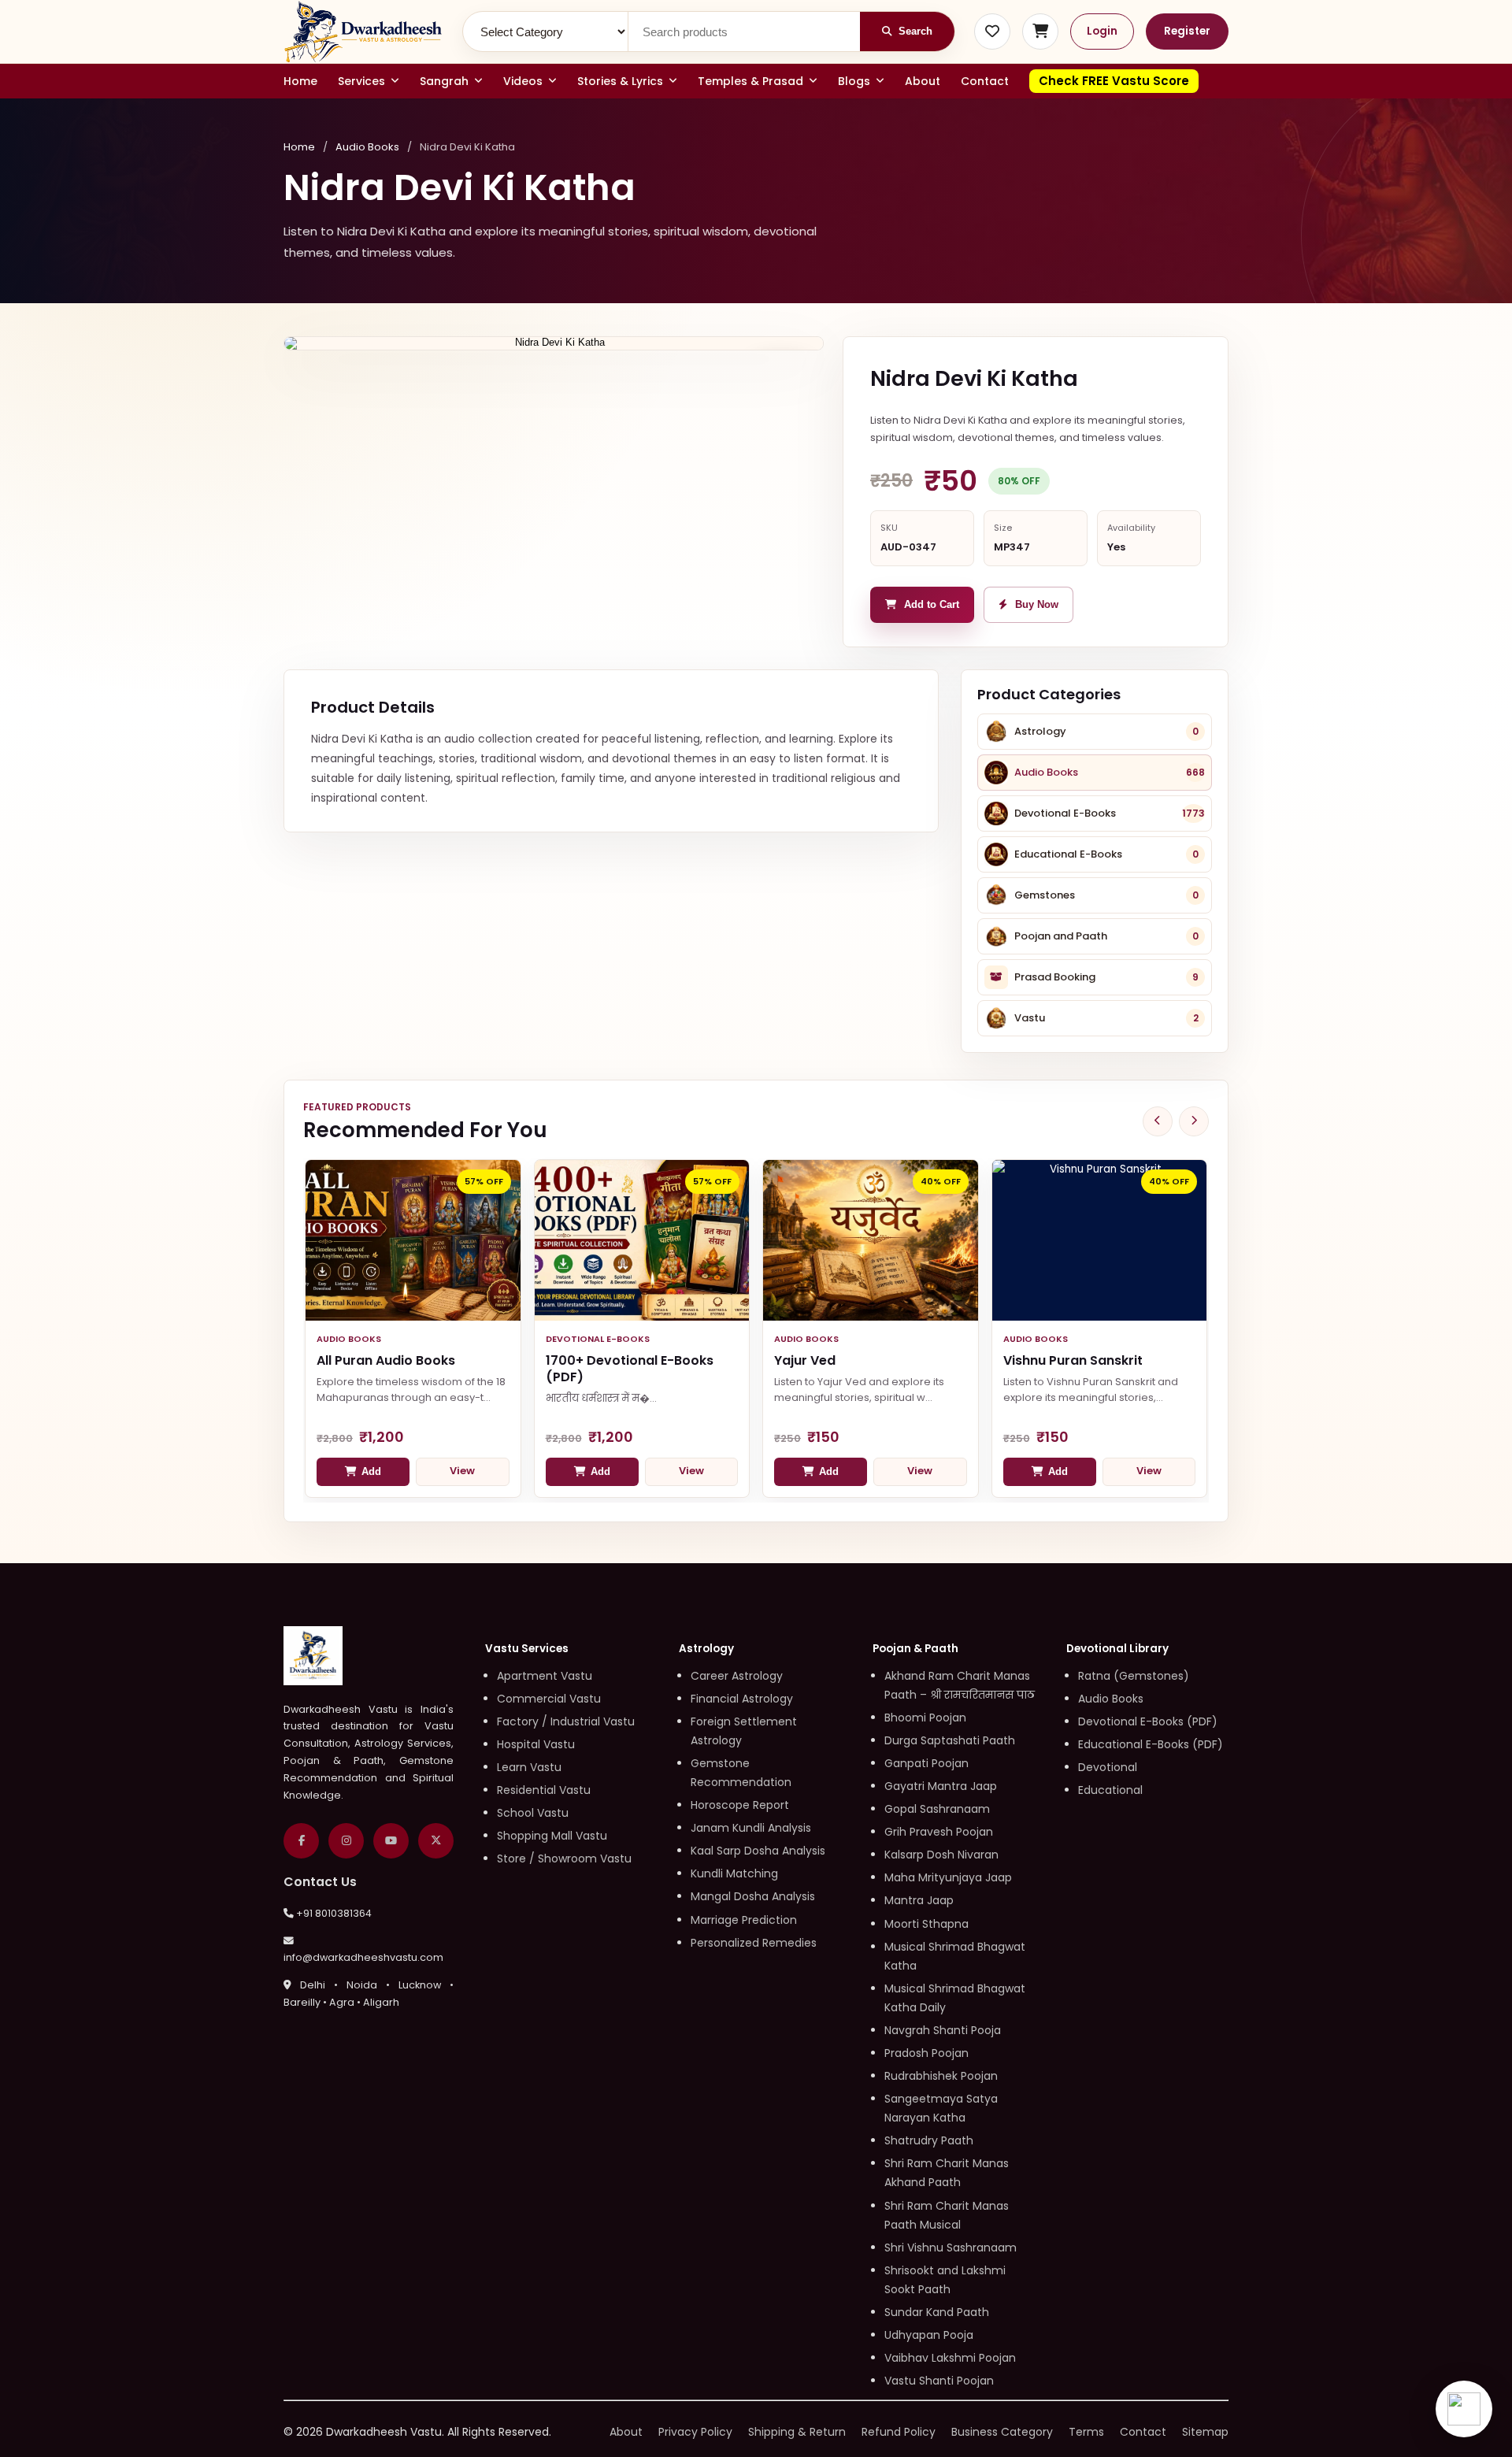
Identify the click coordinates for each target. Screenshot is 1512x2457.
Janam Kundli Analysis (751, 1828)
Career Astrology (737, 1676)
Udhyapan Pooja (929, 2335)
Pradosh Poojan (926, 2053)
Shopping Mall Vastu (552, 1836)
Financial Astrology (742, 1699)
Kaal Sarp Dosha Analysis (758, 1851)
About (923, 81)
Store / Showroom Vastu (564, 1858)
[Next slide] (1194, 1121)
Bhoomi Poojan (925, 1718)
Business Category (1002, 2432)
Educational (1110, 1790)
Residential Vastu (544, 1790)
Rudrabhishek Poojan (941, 2076)
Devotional (1108, 1767)
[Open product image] (554, 343)
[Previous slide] (1158, 1121)
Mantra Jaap (919, 1900)
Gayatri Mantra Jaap (941, 1786)
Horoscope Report (740, 1805)
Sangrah (444, 81)
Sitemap (1205, 2432)
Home (300, 81)
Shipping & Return (797, 2432)
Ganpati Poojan (926, 1763)
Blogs (854, 81)
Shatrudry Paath (929, 2140)
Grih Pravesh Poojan (939, 1832)
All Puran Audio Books (386, 1360)
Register (1187, 31)
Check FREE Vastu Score (1114, 81)
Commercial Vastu (549, 1699)
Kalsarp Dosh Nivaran (941, 1855)
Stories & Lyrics (620, 81)
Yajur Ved (805, 1360)
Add (371, 1471)
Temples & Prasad (750, 81)
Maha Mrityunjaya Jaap (948, 1877)
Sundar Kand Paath (937, 2312)
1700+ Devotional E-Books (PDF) (630, 1369)
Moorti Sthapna (926, 1924)
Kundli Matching (734, 1873)
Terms (1086, 2432)
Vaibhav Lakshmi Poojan (950, 2358)
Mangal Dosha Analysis (753, 1896)
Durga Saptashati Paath (950, 1740)
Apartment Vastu (545, 1676)
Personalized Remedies (754, 1943)
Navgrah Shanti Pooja (943, 2030)
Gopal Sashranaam (937, 1809)
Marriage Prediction (744, 1920)
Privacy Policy (695, 2432)
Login (1102, 31)
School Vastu (533, 1813)
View (462, 1471)
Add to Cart (932, 605)
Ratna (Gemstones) (1134, 1676)
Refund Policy (899, 2432)
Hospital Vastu (536, 1744)
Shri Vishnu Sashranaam (951, 2248)
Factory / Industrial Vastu (566, 1721)
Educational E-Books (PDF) (1151, 1744)
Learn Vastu (529, 1767)
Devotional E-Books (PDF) (1148, 1721)
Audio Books (367, 147)
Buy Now (1037, 605)
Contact (985, 81)
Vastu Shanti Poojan (939, 2381)
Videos (523, 81)
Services (361, 81)
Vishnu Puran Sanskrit (1073, 1360)
